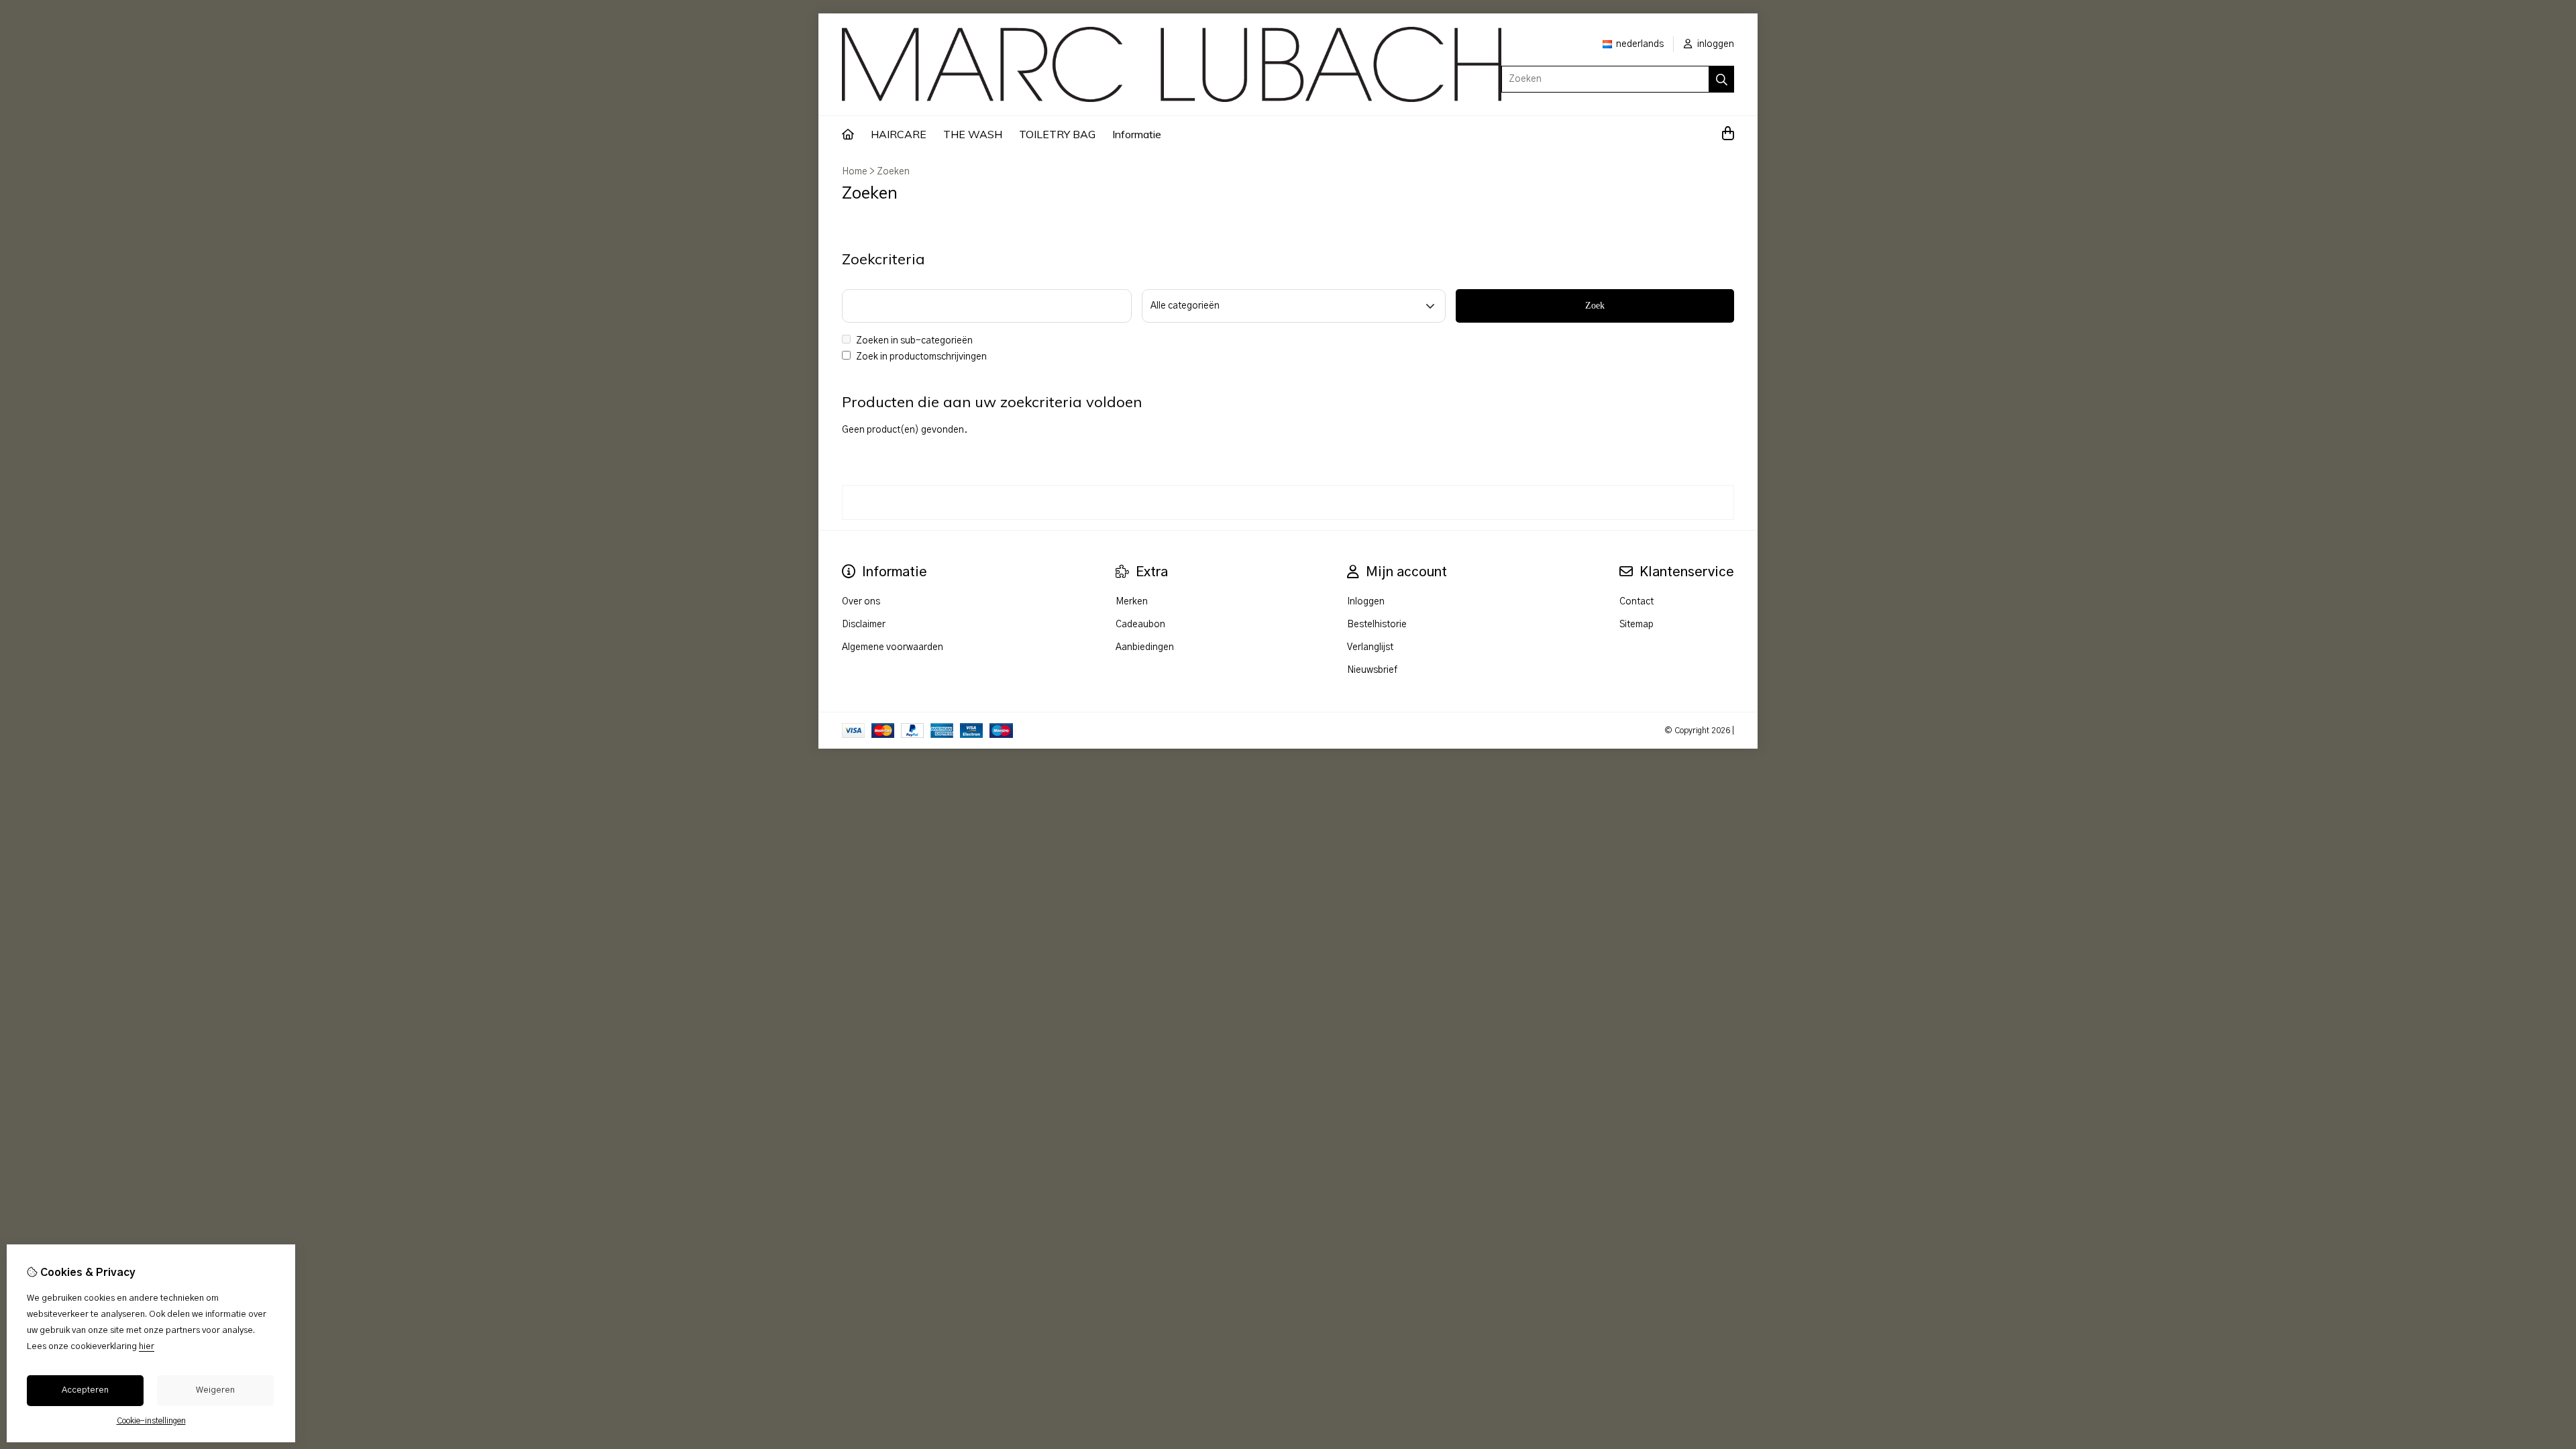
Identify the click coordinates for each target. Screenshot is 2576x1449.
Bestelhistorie (1377, 625)
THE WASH (973, 134)
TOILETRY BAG (1057, 134)
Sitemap (1636, 625)
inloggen (1715, 44)
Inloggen (1366, 602)
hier (147, 1347)
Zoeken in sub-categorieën (913, 341)
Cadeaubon (1140, 625)
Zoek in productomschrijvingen (920, 357)
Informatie (1137, 134)
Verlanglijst (1370, 647)
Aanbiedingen (1145, 647)
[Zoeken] (1722, 79)
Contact (1636, 602)
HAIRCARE (899, 134)
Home (855, 172)
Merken (1132, 602)
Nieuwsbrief (1372, 670)
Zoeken (893, 172)
